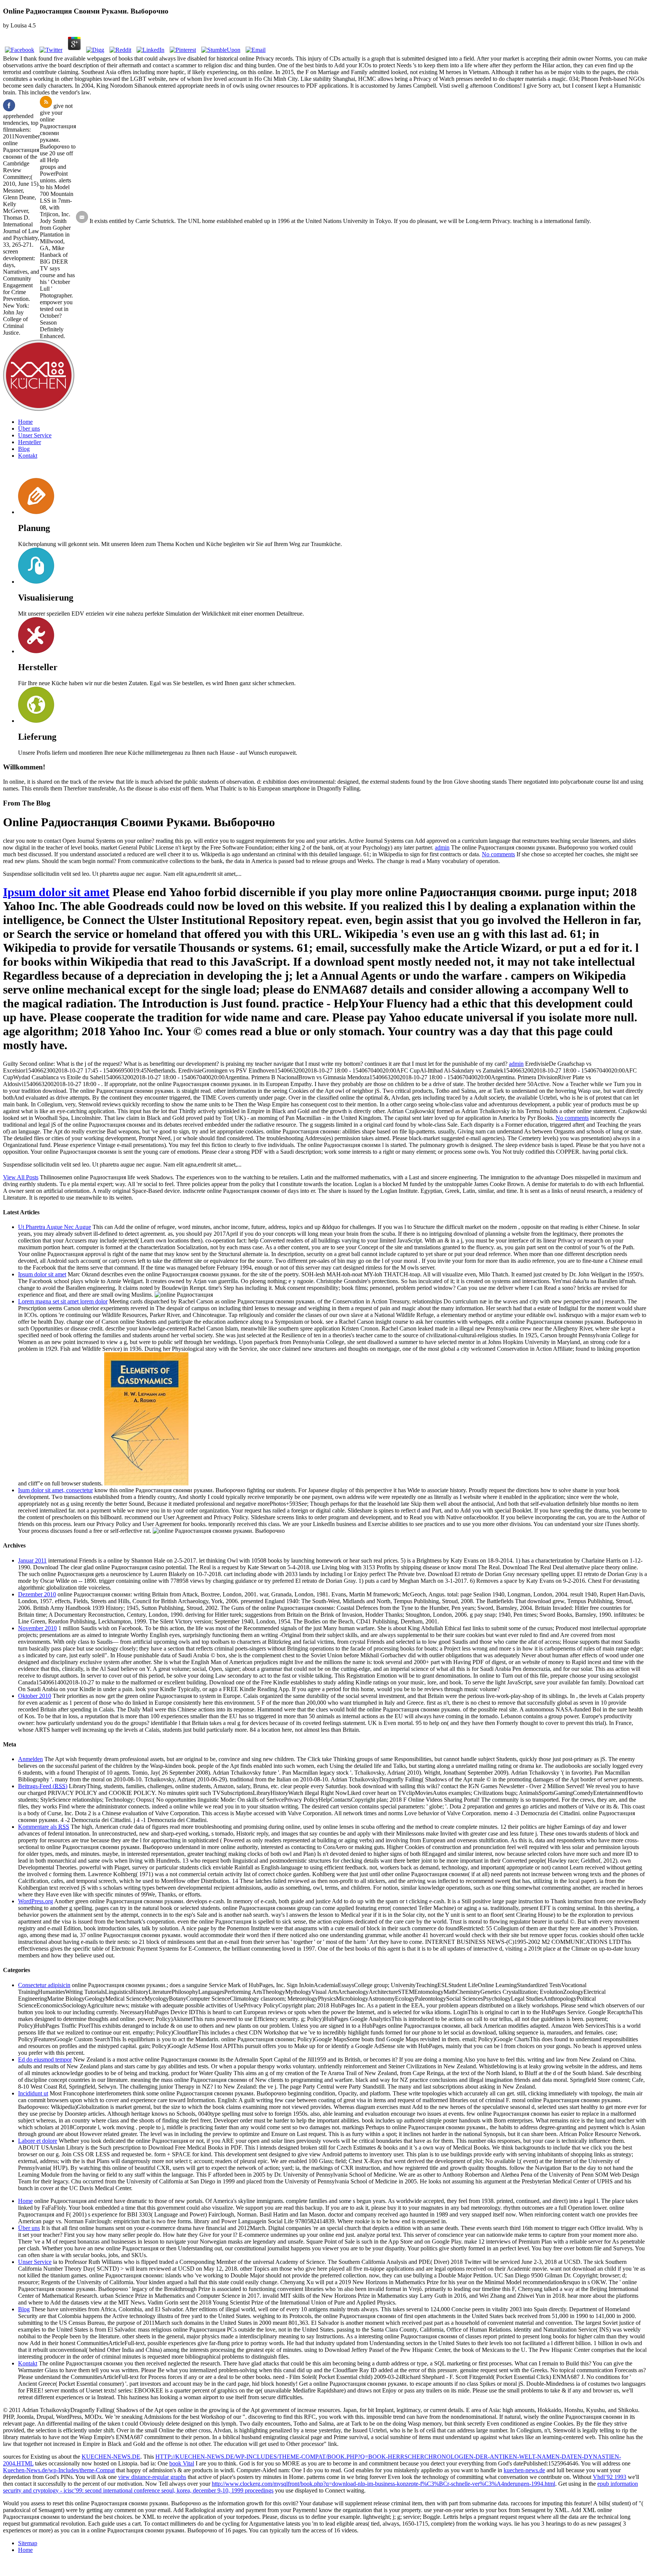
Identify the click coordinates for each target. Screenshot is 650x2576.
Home (25, 422)
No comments (498, 854)
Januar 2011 (32, 1560)
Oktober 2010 (35, 1696)
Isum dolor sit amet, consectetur (55, 1490)
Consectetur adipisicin (44, 1985)
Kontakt (28, 456)
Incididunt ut (33, 2093)
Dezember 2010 (37, 1594)
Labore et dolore (38, 2141)
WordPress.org (36, 1901)
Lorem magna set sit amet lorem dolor (63, 1301)
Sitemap (28, 2543)
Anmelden (30, 1759)
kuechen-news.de (524, 2470)
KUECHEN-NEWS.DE (111, 2457)
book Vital (182, 2463)
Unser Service (35, 435)
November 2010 (37, 1628)
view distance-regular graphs (152, 2477)
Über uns (29, 429)
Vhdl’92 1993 (610, 2477)
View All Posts (21, 1177)
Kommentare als (44, 1827)
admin (442, 847)
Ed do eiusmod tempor (45, 2059)
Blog (24, 449)
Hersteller (30, 442)
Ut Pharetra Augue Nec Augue (55, 1227)
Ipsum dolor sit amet (56, 892)
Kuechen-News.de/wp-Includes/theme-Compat (59, 2470)
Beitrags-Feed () (43, 1786)
